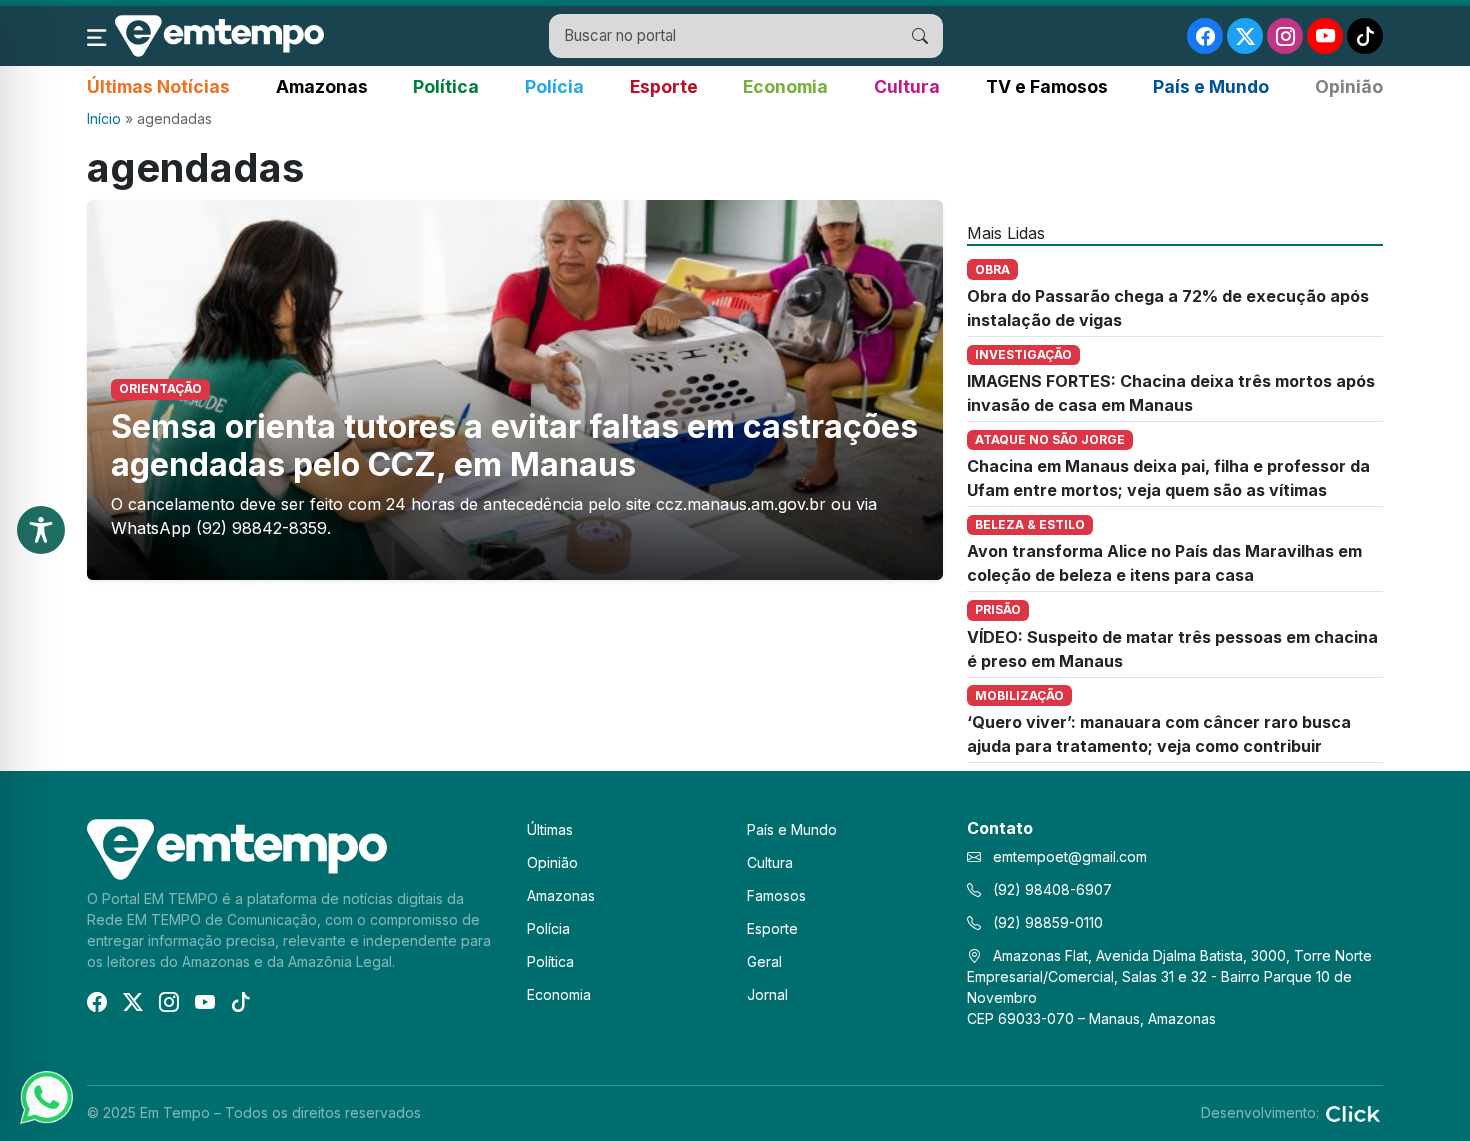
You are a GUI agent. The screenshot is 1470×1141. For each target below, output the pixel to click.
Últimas (550, 829)
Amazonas (322, 86)
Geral (764, 961)
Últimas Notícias (158, 86)
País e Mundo (1211, 86)
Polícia (554, 86)
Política (446, 86)
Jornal (767, 994)
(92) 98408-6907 (1050, 889)
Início (104, 118)
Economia (785, 86)
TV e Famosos (1047, 86)
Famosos (776, 895)
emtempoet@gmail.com (1070, 856)
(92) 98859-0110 (1046, 922)
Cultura (907, 86)
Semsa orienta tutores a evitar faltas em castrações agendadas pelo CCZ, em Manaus (514, 445)
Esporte (664, 86)
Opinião (1349, 86)
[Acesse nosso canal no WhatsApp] (45, 1096)
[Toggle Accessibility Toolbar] (41, 530)
